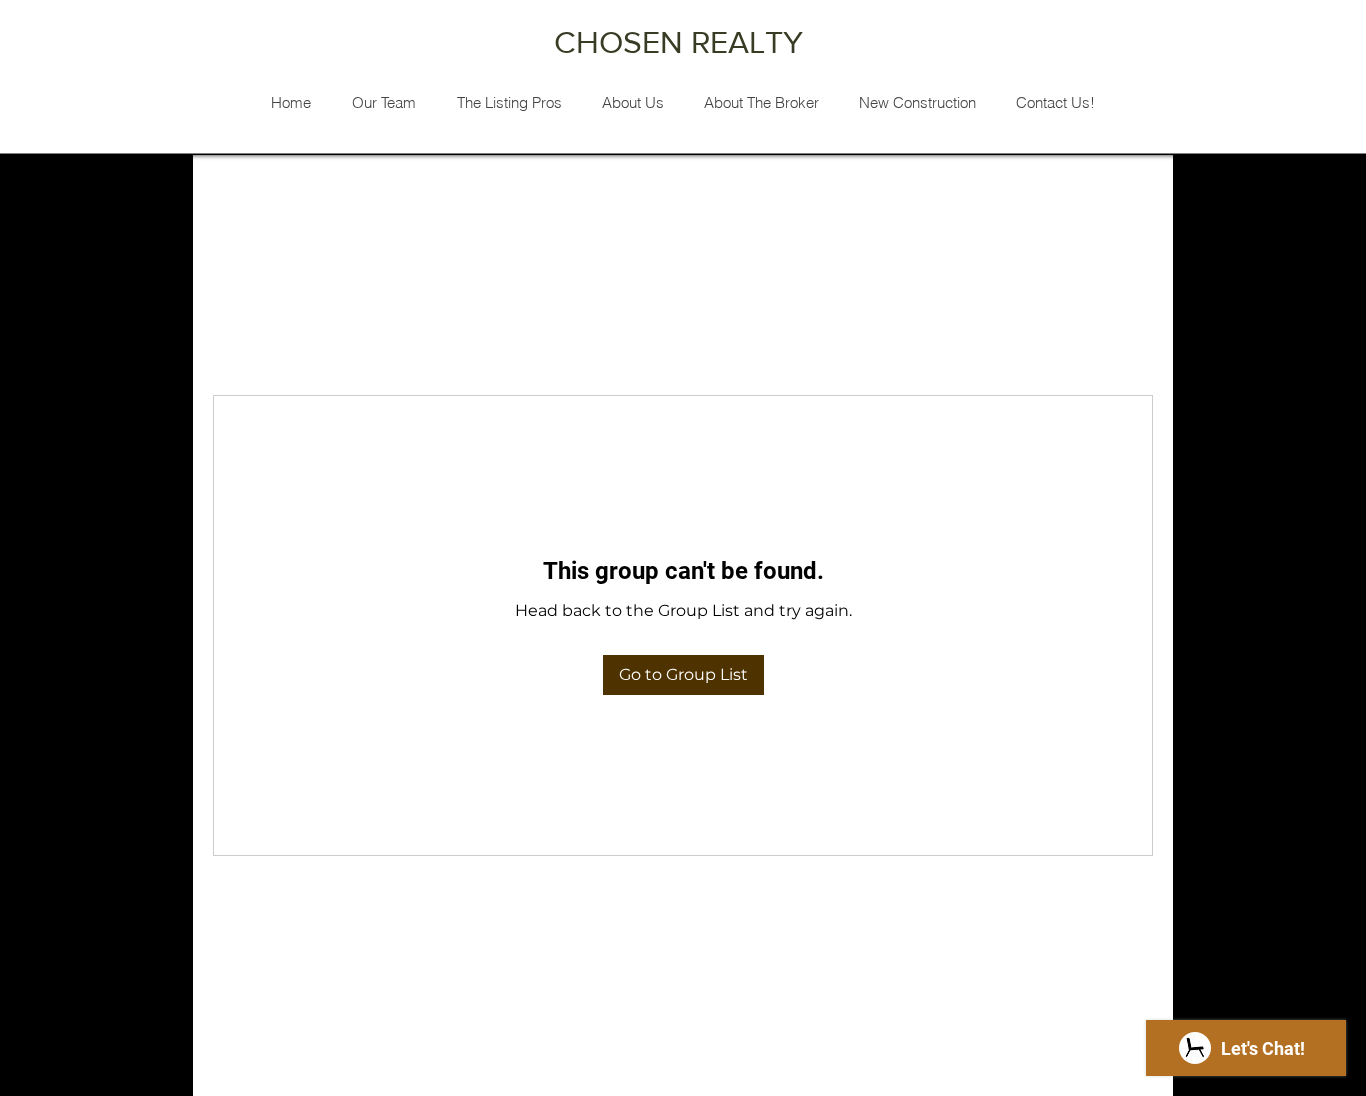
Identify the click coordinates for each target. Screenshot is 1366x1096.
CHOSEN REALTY (682, 41)
